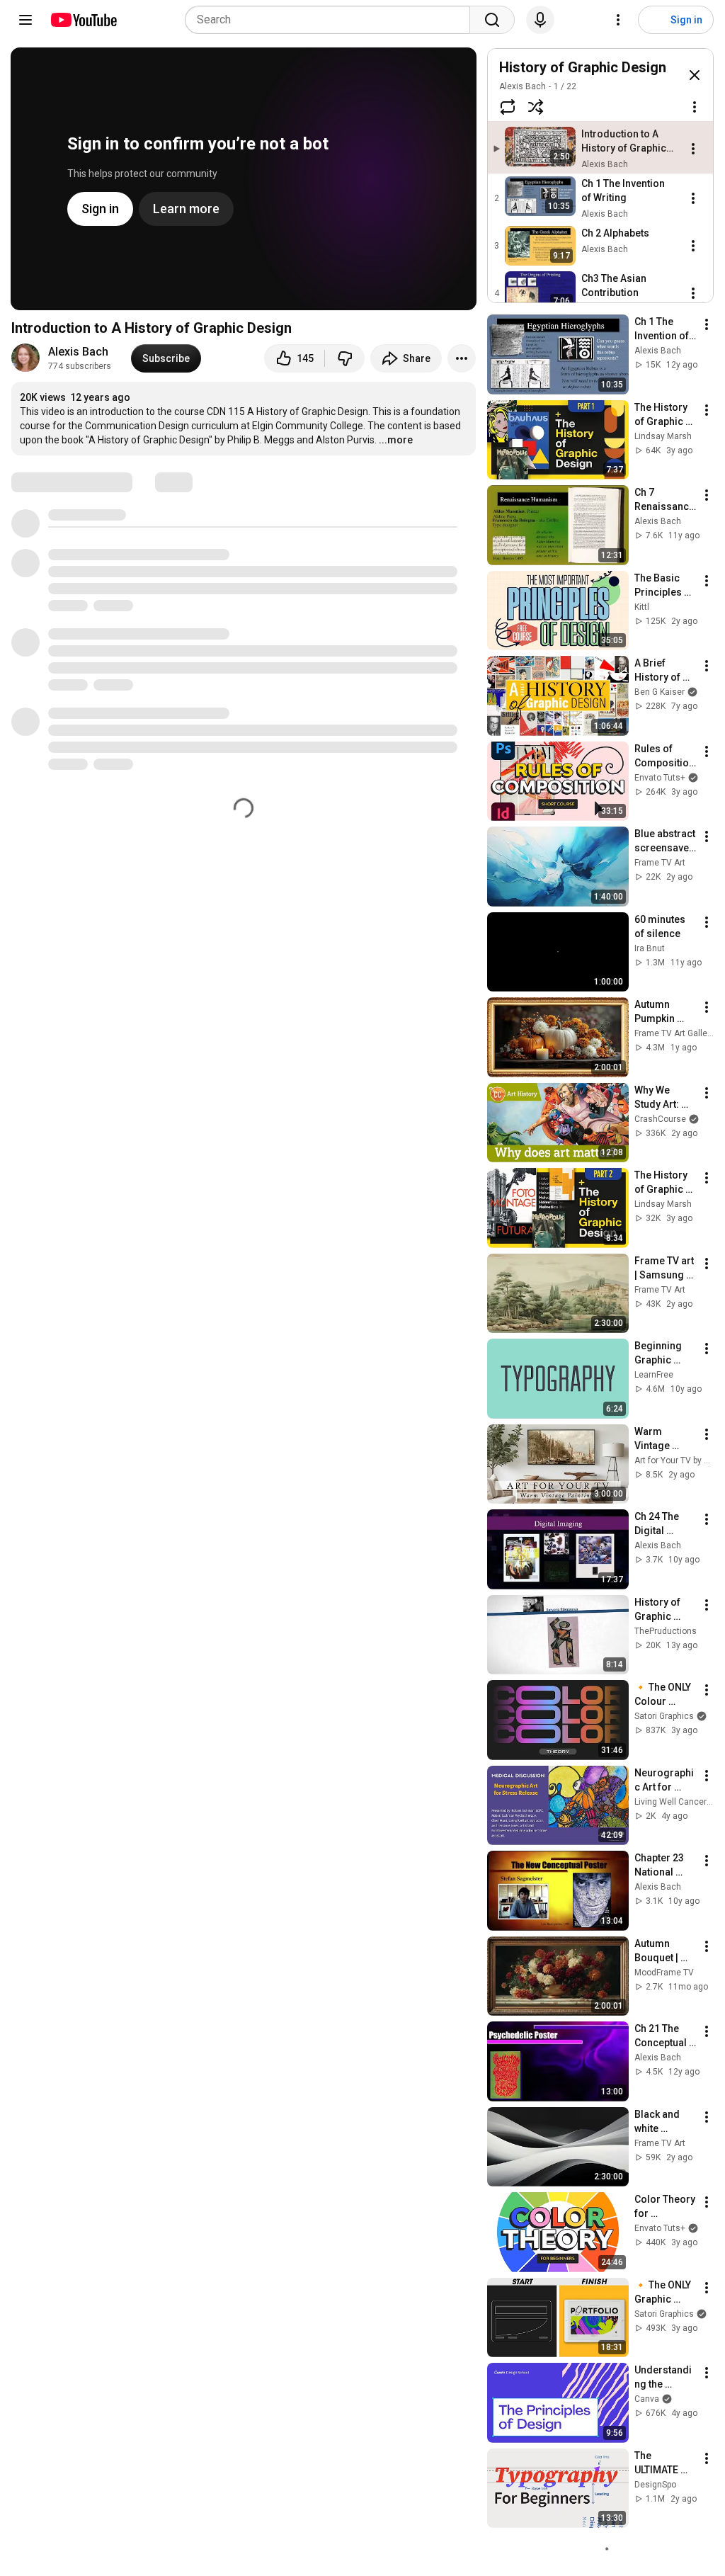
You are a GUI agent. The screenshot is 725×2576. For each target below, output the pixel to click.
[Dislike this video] (345, 358)
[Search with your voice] (540, 20)
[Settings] (618, 20)
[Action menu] (695, 107)
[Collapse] (695, 75)
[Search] (492, 20)
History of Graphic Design (583, 67)
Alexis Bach (78, 352)
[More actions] (462, 358)
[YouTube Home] (83, 20)
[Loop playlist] (508, 107)
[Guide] (25, 20)
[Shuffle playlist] (536, 107)
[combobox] (332, 20)
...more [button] (396, 440)
